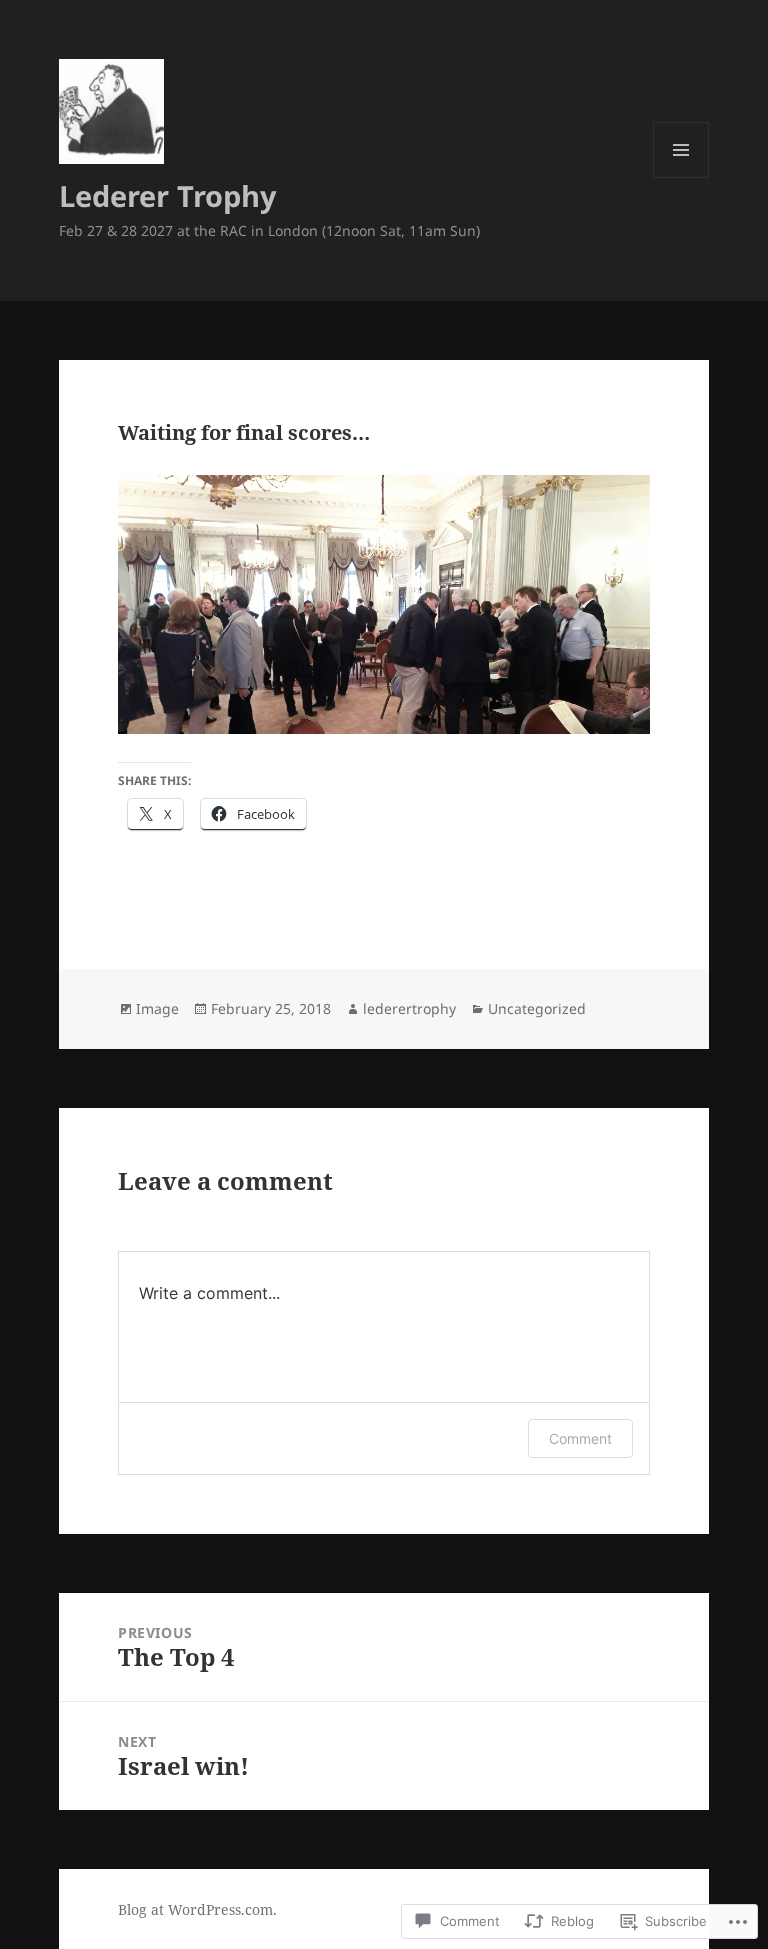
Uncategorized (537, 1008)
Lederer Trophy (168, 195)
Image (157, 1008)
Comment (580, 1438)
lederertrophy (409, 1008)
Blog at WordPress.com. (197, 1909)
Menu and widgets (681, 177)
